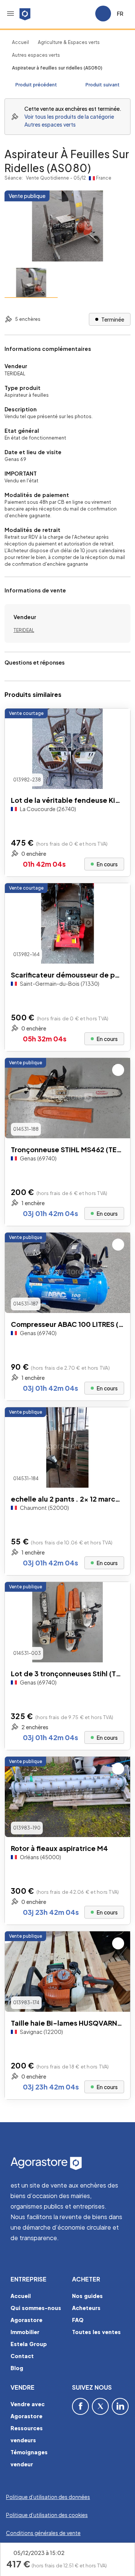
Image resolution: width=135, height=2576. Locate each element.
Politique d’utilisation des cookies (47, 2515)
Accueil (20, 42)
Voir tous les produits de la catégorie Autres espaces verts (69, 120)
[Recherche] (68, 14)
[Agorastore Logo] (67, 2164)
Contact (22, 2356)
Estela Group (29, 2344)
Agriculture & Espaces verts (69, 42)
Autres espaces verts (36, 55)
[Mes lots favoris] (86, 14)
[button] (10, 14)
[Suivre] (118, 721)
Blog (17, 2368)
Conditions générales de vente (43, 2533)
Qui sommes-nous (36, 2308)
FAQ (78, 2320)
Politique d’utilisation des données (48, 2497)
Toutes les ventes (96, 2332)
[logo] (25, 14)
